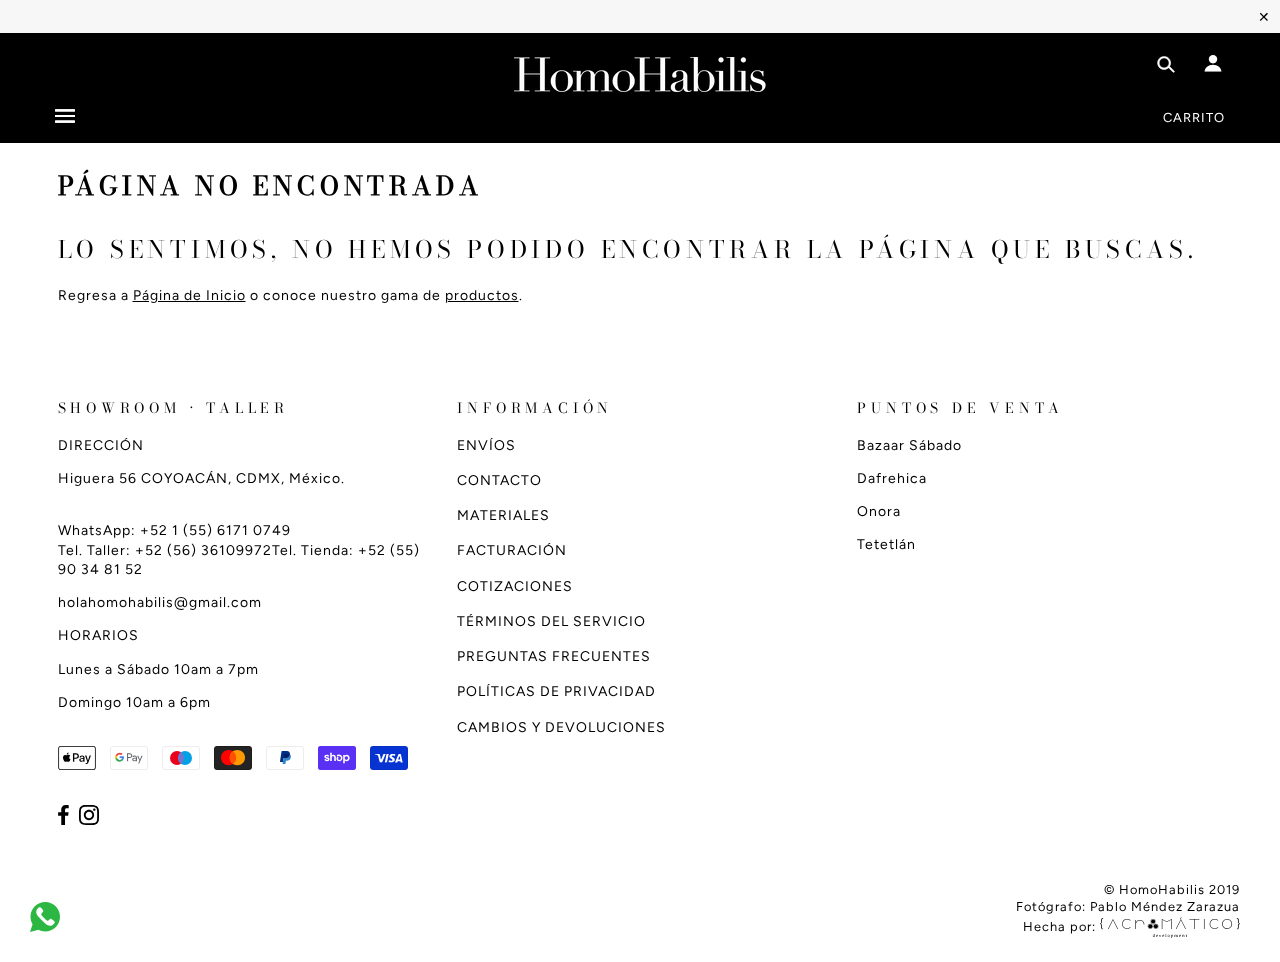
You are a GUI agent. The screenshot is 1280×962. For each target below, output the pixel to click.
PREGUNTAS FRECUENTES (554, 656)
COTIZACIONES (515, 586)
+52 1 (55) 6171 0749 (215, 530)
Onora (879, 511)
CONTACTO (499, 480)
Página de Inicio (189, 295)
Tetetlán (886, 544)
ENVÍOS (486, 445)
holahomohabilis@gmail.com (160, 602)
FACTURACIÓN (512, 550)
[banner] (640, 70)
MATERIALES (503, 515)
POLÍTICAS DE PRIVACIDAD (556, 691)
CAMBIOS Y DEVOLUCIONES (561, 727)
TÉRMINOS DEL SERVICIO (551, 621)
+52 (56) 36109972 (203, 550)
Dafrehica (892, 478)
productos (482, 295)
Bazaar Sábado (909, 445)
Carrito (1194, 117)
